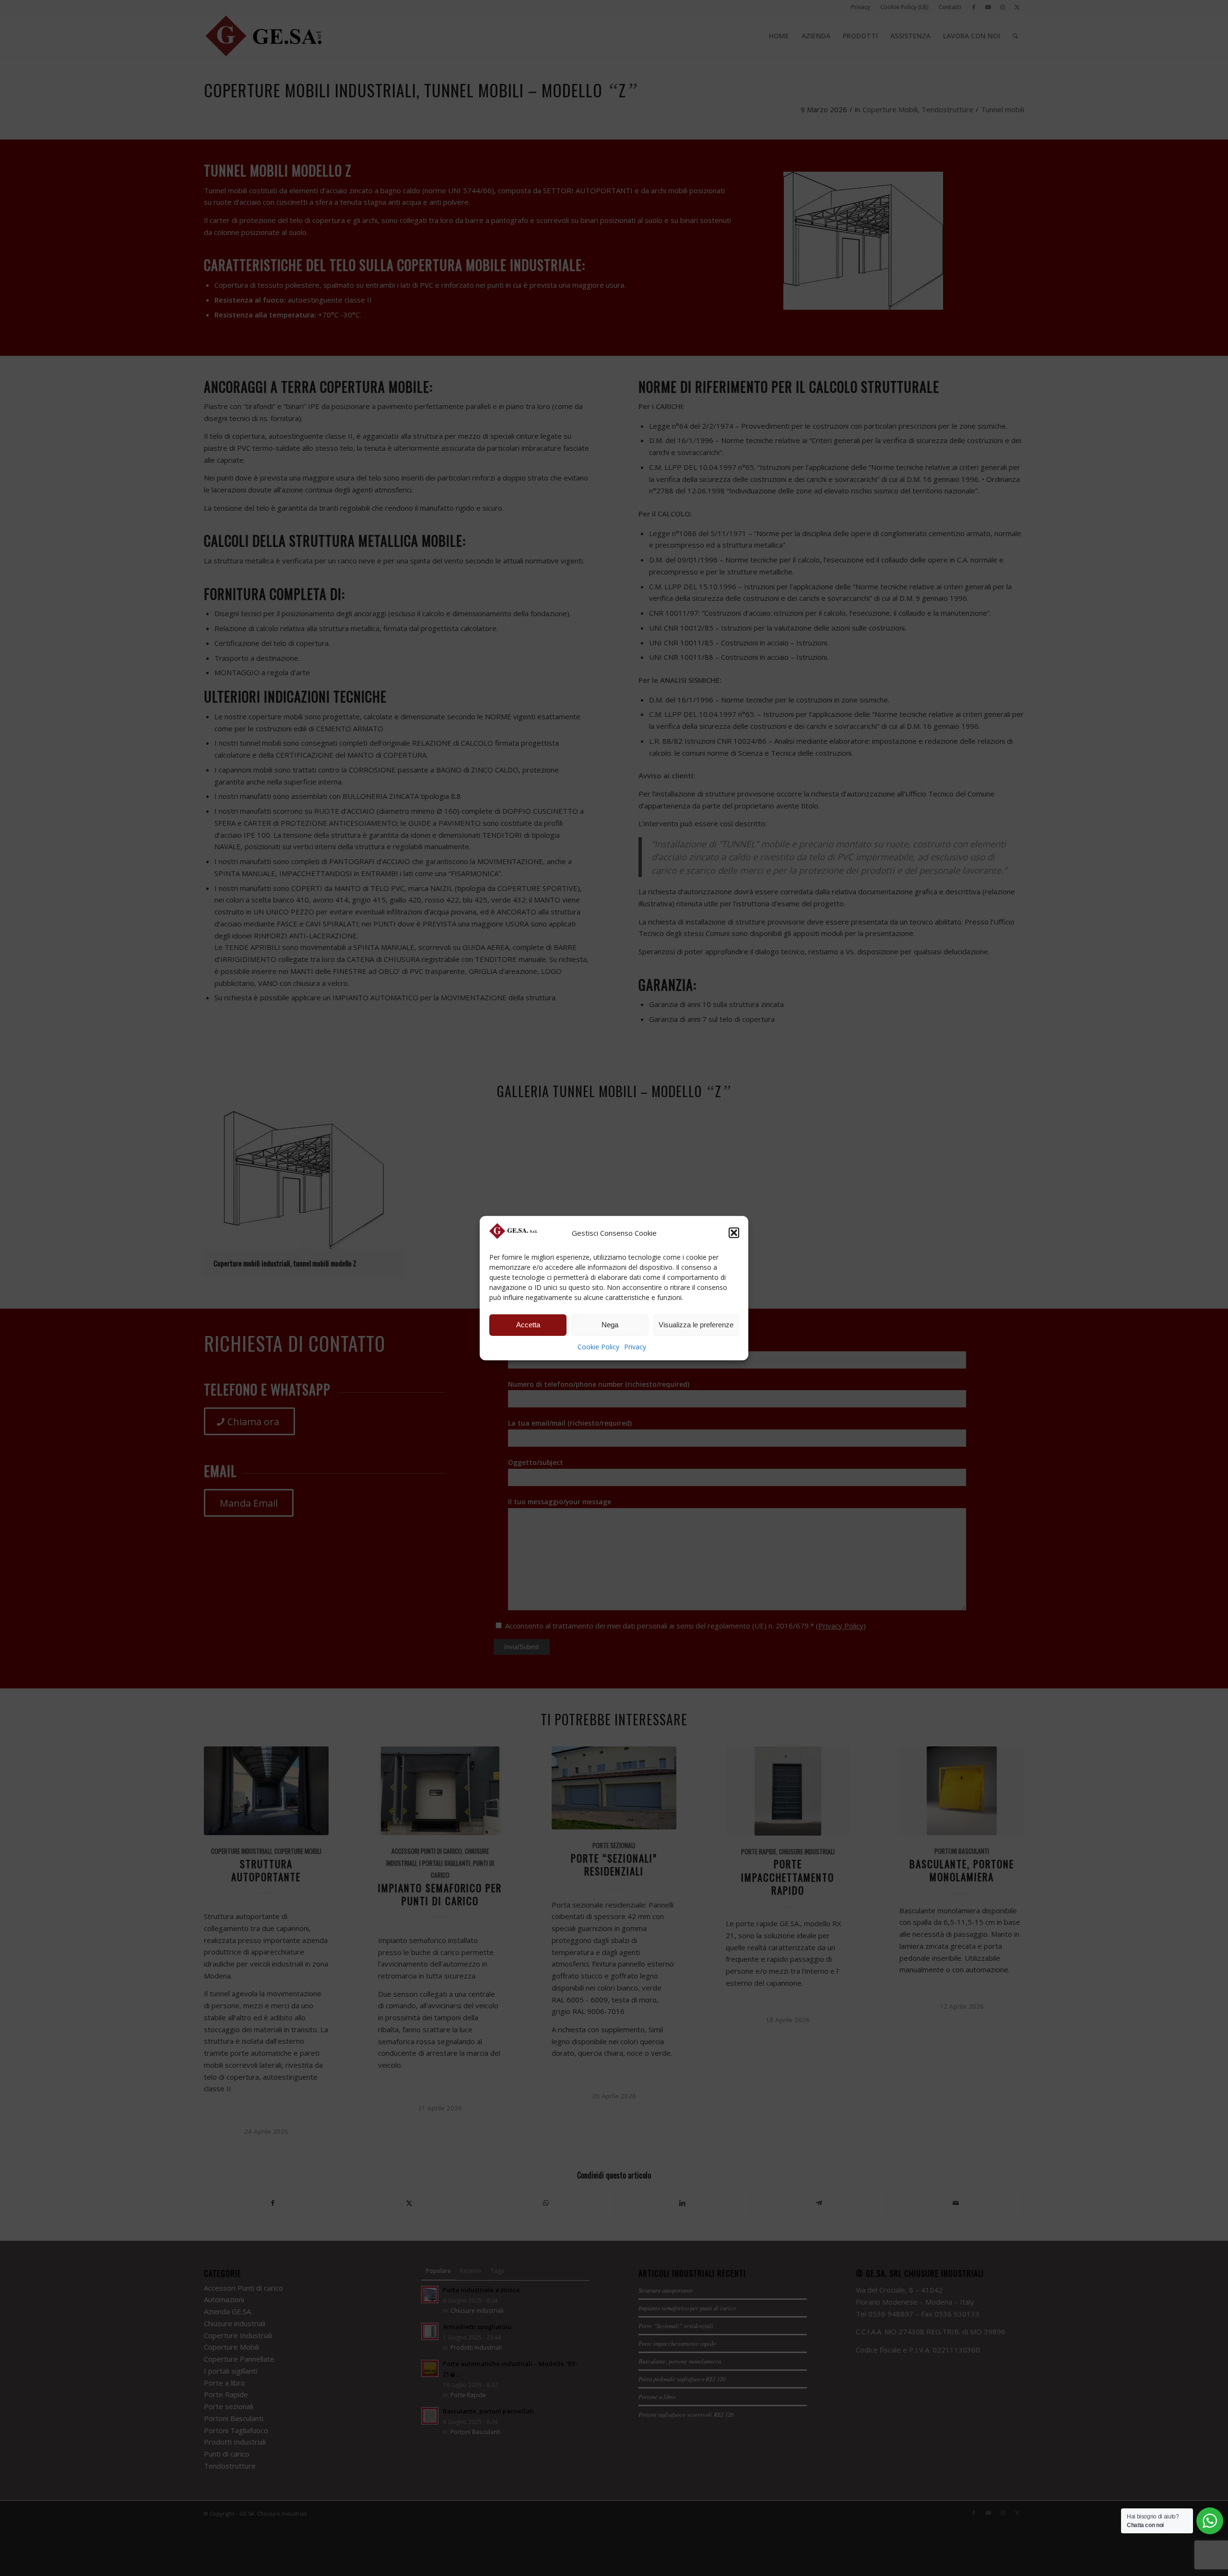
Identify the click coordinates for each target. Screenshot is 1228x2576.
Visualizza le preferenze (696, 1325)
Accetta (528, 1325)
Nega (610, 1325)
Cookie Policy (598, 1347)
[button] (734, 1233)
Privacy (635, 1347)
